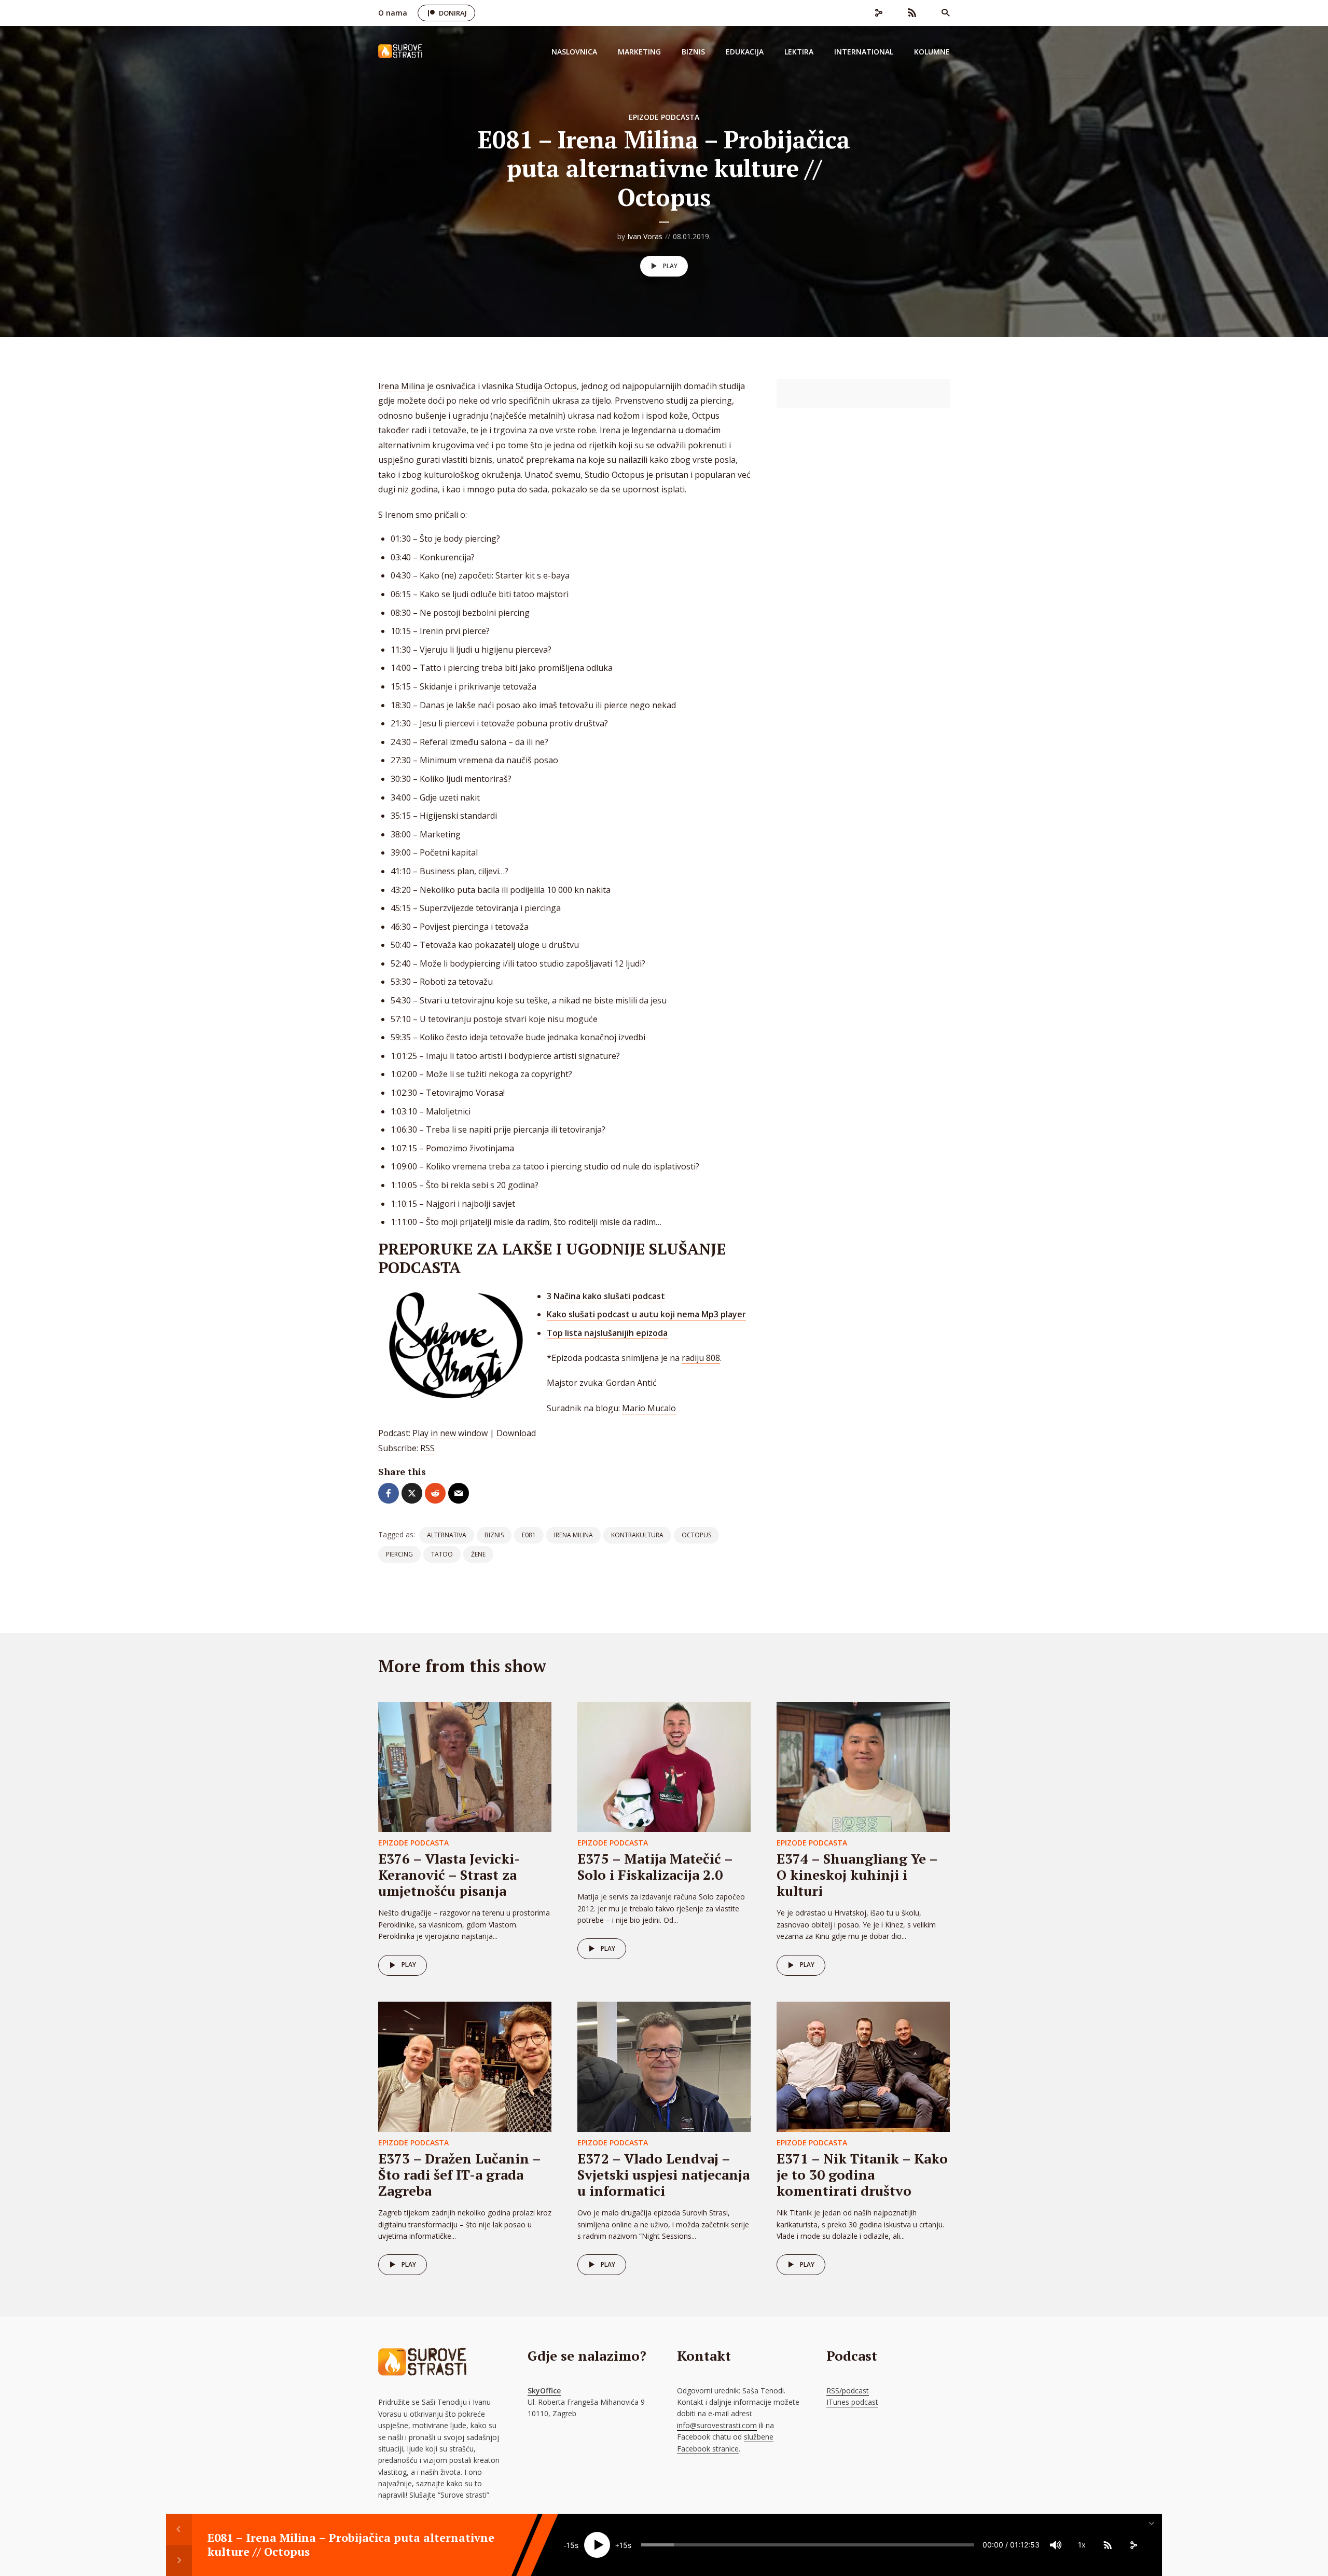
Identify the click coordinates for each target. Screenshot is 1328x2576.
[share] (1133, 2545)
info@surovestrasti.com (717, 2425)
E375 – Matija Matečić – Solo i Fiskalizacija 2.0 (655, 1866)
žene (478, 1554)
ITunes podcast (852, 2402)
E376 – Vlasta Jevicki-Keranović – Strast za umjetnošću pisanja (449, 1875)
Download (516, 1433)
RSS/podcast (848, 2391)
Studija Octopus (546, 386)
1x (1082, 2545)
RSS (427, 1448)
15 (571, 2545)
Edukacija (745, 52)
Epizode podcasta (664, 117)
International (864, 52)
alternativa (447, 1535)
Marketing (639, 52)
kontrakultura (637, 1535)
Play (670, 266)
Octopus (696, 1535)
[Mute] (1056, 2545)
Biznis (693, 52)
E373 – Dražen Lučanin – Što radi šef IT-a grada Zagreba (459, 2174)
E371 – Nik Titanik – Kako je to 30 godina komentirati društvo (862, 2174)
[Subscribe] (1108, 2545)
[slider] (808, 2545)
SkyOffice (544, 2391)
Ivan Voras (645, 236)
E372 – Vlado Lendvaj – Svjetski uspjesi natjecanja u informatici (663, 2174)
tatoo (442, 1554)
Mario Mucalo (649, 1408)
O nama (393, 13)
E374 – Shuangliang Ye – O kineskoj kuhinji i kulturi (857, 1875)
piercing (399, 1554)
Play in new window (450, 1433)
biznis (494, 1535)
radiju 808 (701, 1358)
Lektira (799, 52)
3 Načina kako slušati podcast (606, 1296)
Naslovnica (574, 52)
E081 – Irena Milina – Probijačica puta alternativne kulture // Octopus (351, 2545)
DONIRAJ (453, 13)
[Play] (597, 2545)
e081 (529, 1535)
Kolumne (932, 52)
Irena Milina (402, 386)
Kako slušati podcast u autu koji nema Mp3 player (646, 1314)
